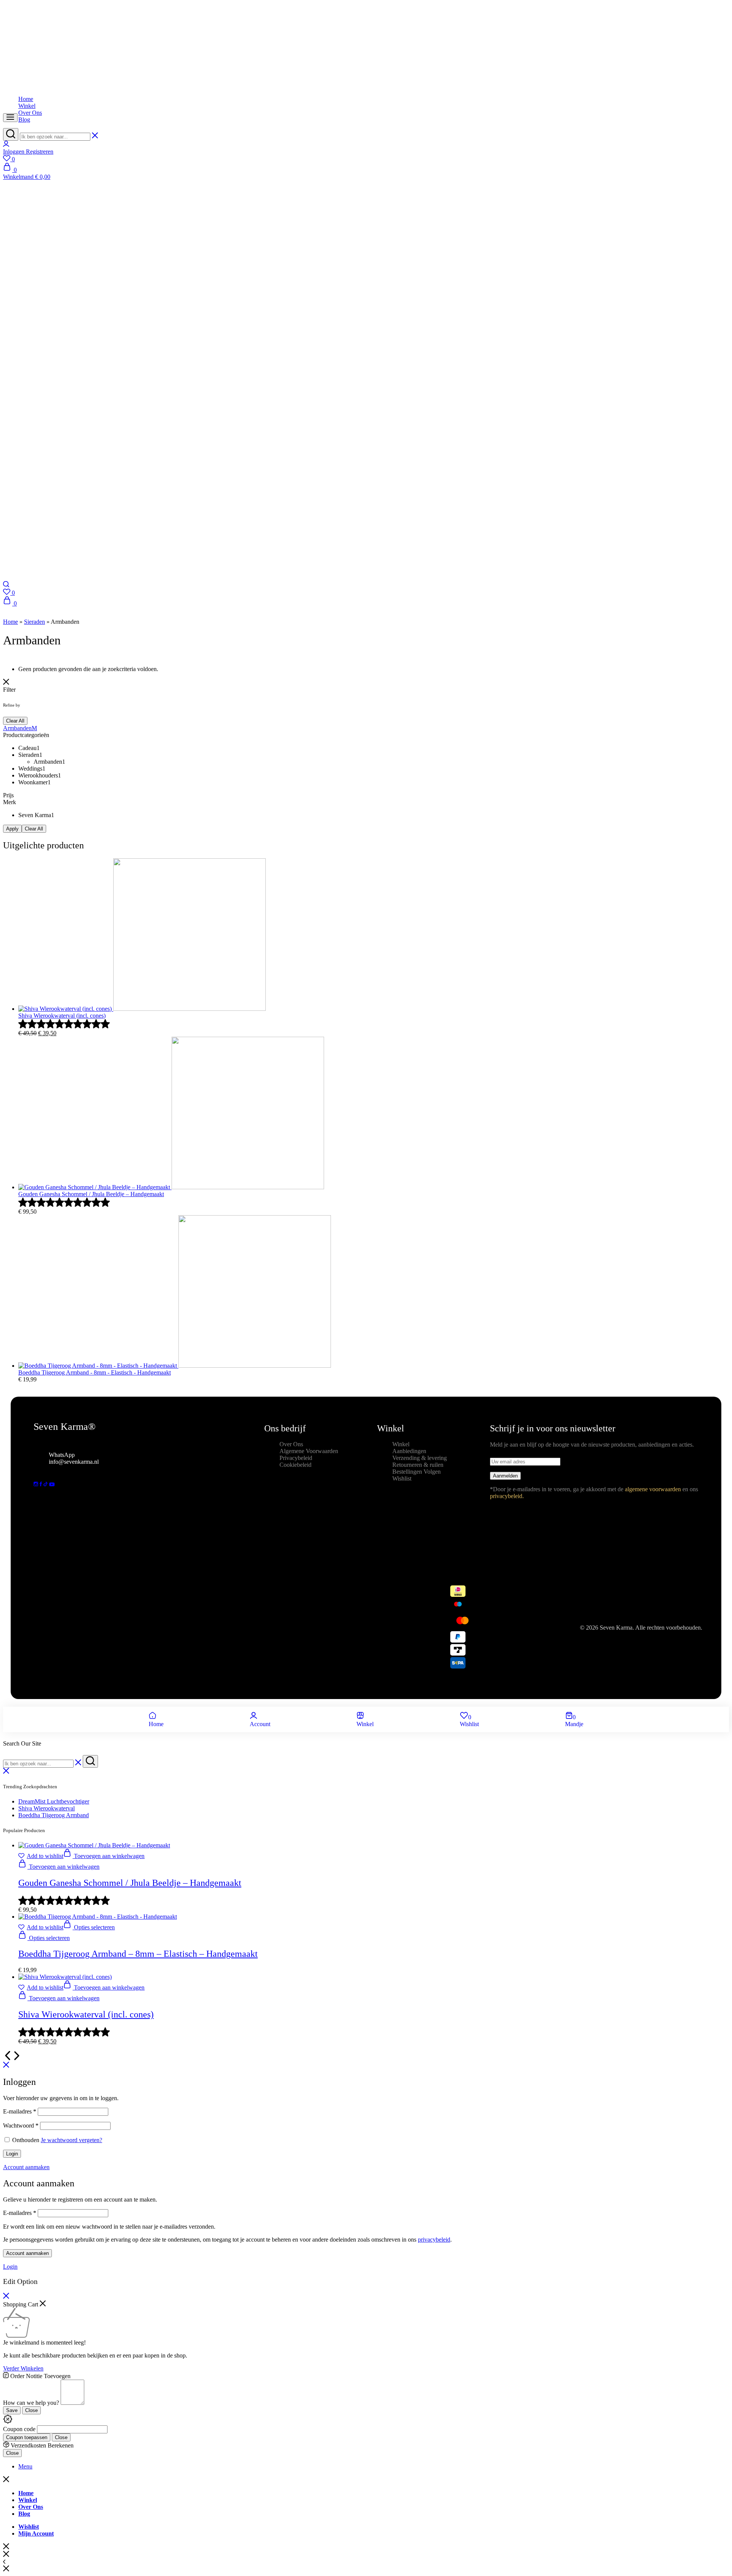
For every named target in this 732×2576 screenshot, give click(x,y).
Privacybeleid (296, 1458)
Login (12, 2154)
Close (31, 2410)
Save (12, 2410)
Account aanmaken (27, 2253)
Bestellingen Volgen (417, 1472)
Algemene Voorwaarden (309, 1451)
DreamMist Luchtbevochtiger (54, 1801)
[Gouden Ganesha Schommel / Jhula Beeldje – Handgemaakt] (94, 1845)
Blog (24, 120)
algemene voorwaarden (653, 1489)
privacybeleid (434, 2240)
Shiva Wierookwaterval (47, 1808)
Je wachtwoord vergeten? (71, 2140)
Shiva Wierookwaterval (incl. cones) (86, 2014)
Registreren (40, 152)
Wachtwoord (21, 2126)
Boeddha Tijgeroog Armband (54, 1815)
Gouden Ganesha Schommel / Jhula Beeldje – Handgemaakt (130, 1883)
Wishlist (402, 1478)
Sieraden (35, 622)
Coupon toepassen (27, 2437)
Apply (12, 829)
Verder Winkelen (23, 2368)
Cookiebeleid (295, 1465)
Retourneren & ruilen (418, 1465)
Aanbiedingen (409, 1451)
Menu (25, 2466)
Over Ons (30, 113)
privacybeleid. (507, 1496)
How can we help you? (31, 2403)
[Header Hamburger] (10, 118)
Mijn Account (36, 2533)
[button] (366, 593)
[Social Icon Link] (37, 1484)
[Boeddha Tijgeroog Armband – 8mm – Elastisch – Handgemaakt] (98, 1917)
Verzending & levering (420, 1458)
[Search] (6, 585)
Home (26, 99)
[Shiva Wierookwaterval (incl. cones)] (65, 1977)
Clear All (15, 721)
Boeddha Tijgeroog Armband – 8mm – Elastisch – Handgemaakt (138, 1954)
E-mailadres (20, 2111)
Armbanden (17, 728)
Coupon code (19, 2429)
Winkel (27, 106)
